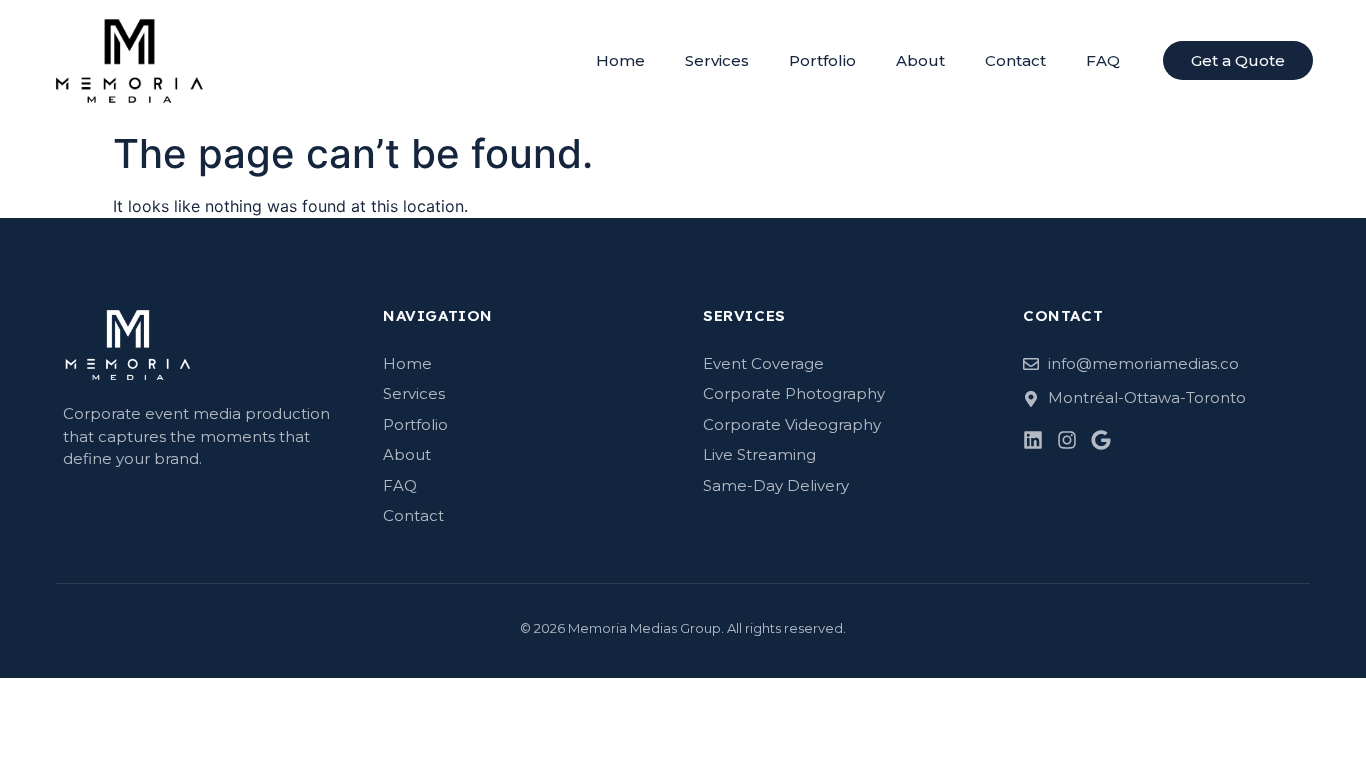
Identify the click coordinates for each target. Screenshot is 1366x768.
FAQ (1103, 60)
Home (620, 60)
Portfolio (822, 60)
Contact (1015, 60)
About (920, 60)
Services (717, 60)
